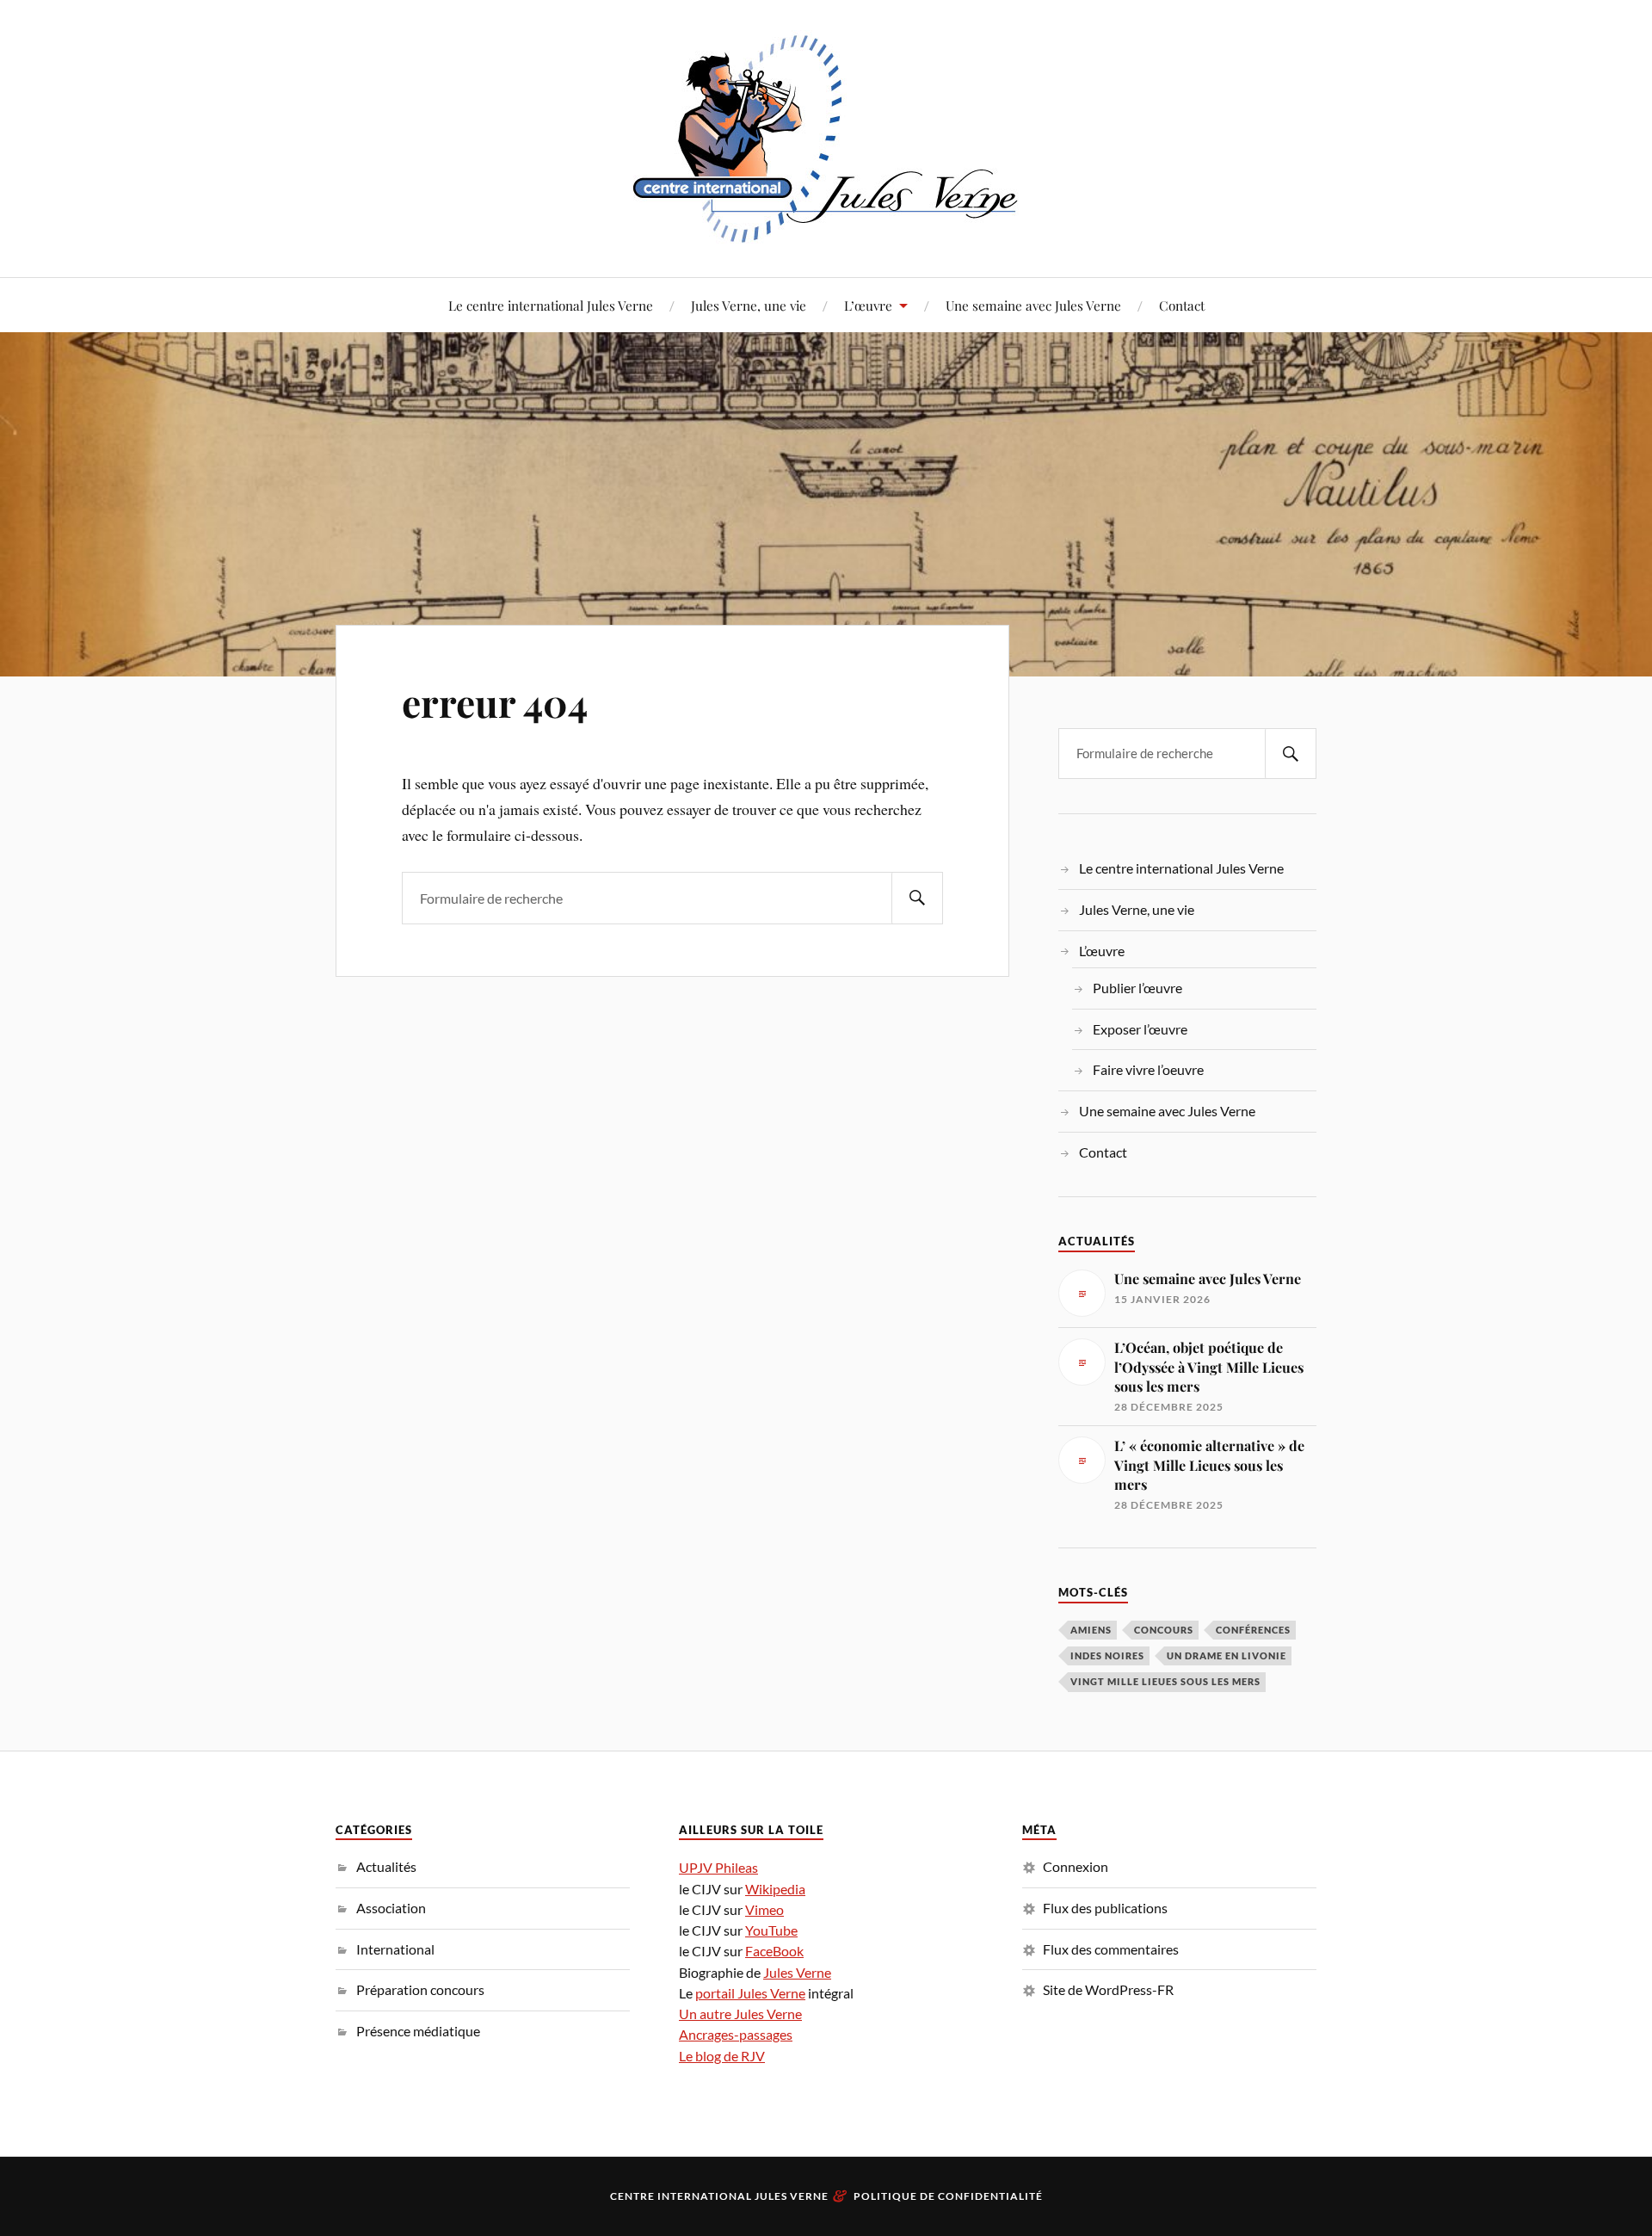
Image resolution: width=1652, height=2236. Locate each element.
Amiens (1091, 1630)
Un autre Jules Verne (740, 2014)
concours (1164, 1630)
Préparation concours (420, 1989)
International (395, 1949)
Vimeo (764, 1909)
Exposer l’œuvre (1140, 1029)
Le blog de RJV (722, 2056)
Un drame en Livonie (1227, 1655)
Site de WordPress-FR (1108, 1989)
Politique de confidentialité (948, 2196)
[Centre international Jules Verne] (826, 137)
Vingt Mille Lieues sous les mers (1165, 1681)
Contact (1182, 305)
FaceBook (774, 1951)
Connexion (1076, 1866)
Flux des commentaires (1111, 1949)
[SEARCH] (917, 898)
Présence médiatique (418, 2031)
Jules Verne (797, 1972)
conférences (1253, 1630)
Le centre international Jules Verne (551, 305)
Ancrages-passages (736, 2034)
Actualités (386, 1866)
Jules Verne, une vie (749, 305)
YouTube (771, 1930)
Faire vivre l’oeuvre (1148, 1069)
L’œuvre (868, 305)
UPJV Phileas (718, 1867)
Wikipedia (775, 1889)
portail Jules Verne (750, 1993)
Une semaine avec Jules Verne (1033, 305)
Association (391, 1908)
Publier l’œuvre (1137, 988)
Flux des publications (1105, 1908)
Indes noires (1107, 1655)
